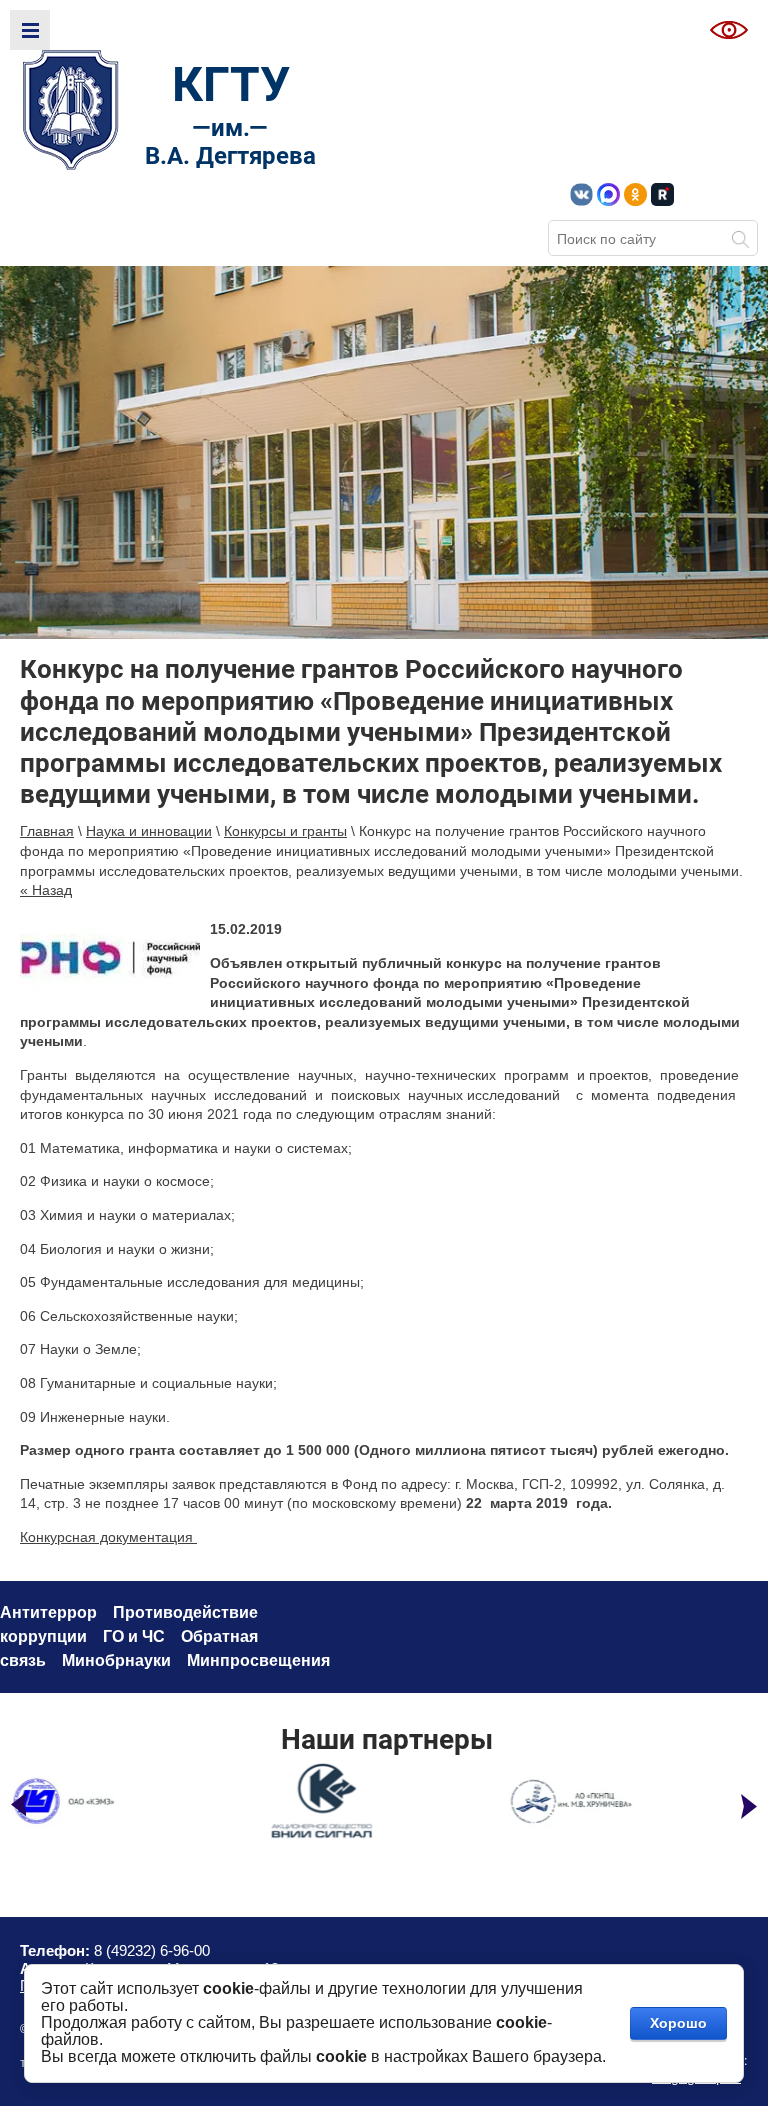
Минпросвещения (258, 1660)
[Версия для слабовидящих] (729, 30)
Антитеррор (48, 1612)
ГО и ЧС (134, 1636)
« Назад (46, 890)
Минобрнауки (116, 1660)
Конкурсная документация (108, 1537)
